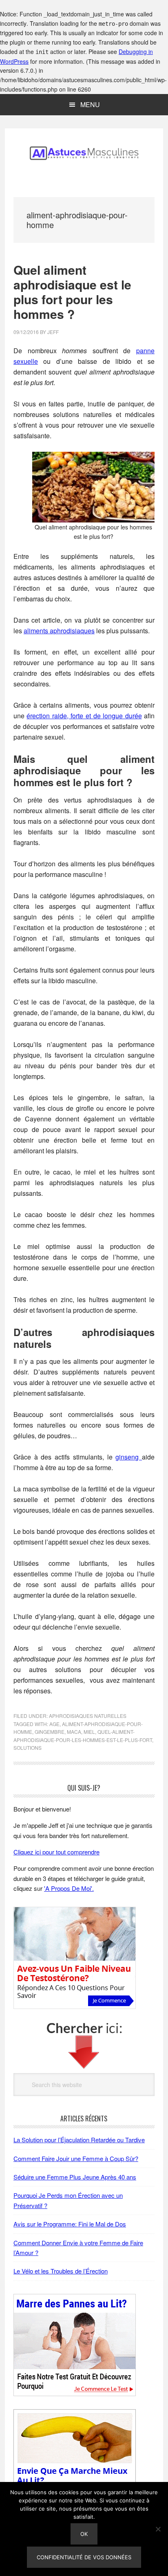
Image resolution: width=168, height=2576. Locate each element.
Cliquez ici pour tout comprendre (56, 1852)
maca (74, 1732)
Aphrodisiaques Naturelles (88, 1716)
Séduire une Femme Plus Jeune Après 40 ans (75, 2177)
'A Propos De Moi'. (69, 1888)
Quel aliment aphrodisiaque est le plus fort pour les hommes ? (72, 292)
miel (89, 1732)
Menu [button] (90, 104)
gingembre (50, 1732)
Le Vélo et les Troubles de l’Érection (61, 2271)
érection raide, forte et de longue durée (84, 716)
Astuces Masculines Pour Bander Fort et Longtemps (84, 153)
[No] (158, 2529)
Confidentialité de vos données (84, 2557)
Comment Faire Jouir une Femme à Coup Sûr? (76, 2158)
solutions (28, 1748)
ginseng (129, 1457)
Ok (84, 2534)
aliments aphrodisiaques (59, 631)
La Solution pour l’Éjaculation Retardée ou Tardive (79, 2140)
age (54, 1724)
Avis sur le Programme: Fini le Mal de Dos (70, 2224)
